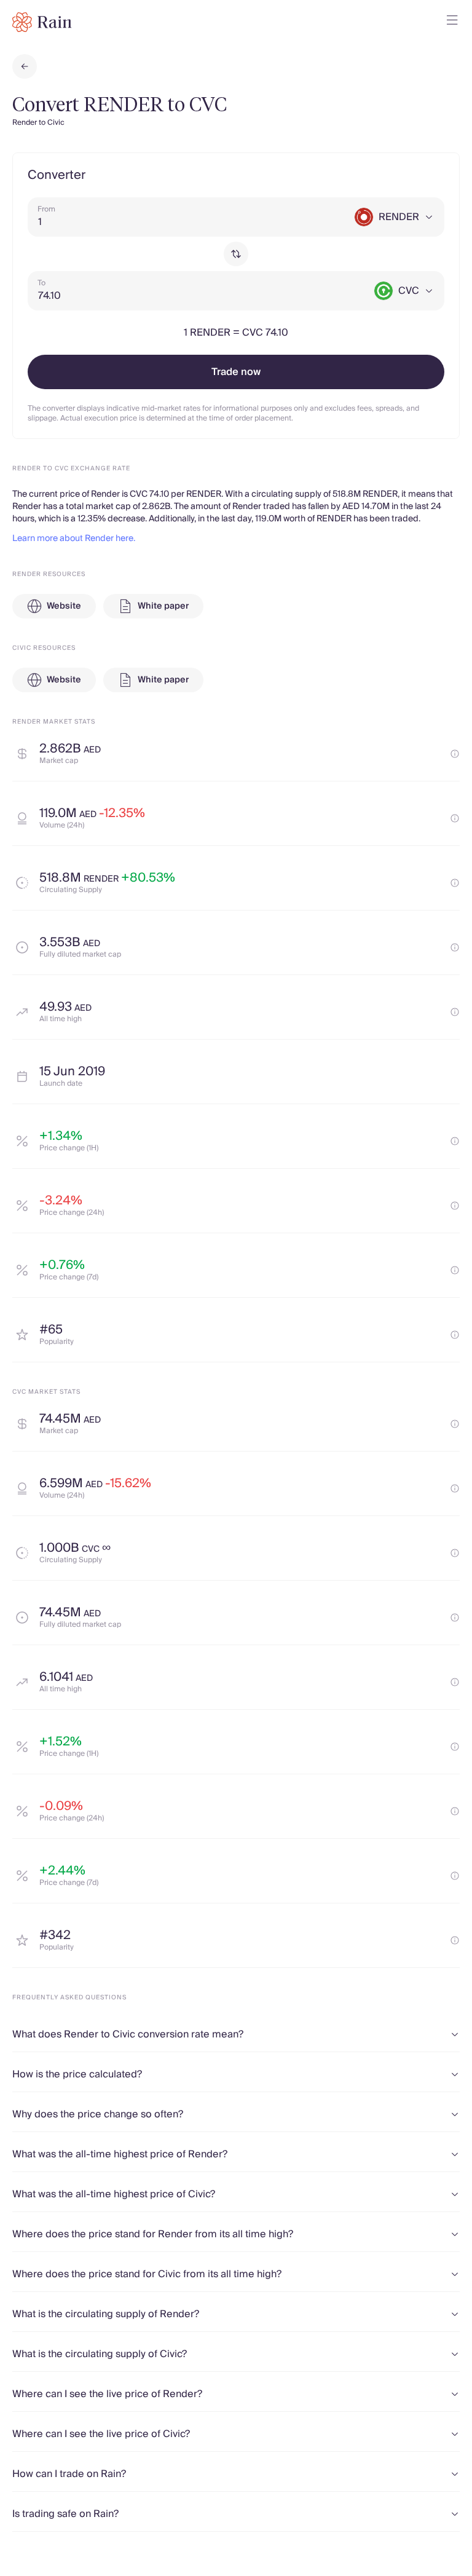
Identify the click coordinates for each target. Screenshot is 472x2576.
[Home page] (42, 22)
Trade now (236, 372)
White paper (163, 606)
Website (64, 606)
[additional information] (455, 754)
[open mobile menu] (452, 22)
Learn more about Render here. (74, 539)
